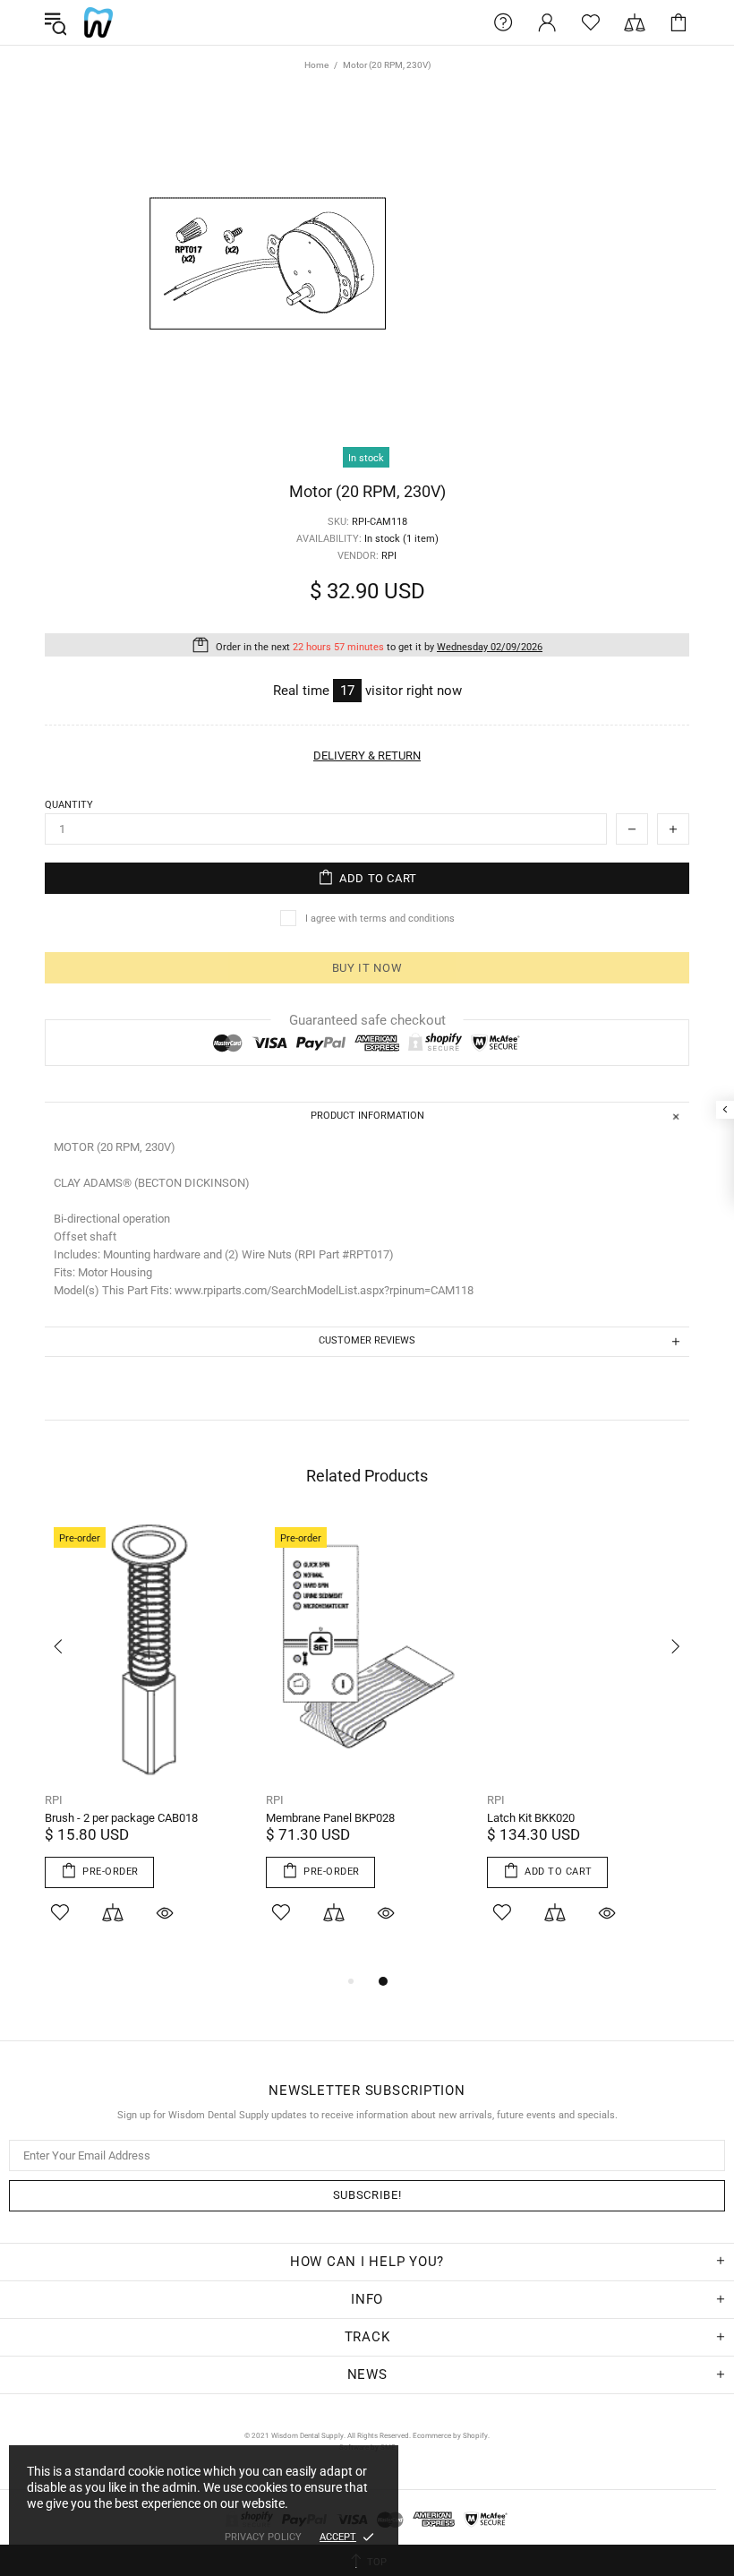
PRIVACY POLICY (263, 2537)
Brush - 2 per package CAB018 (121, 1818)
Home (316, 65)
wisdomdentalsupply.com (98, 22)
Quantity (69, 805)
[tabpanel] (146, 1744)
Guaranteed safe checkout (367, 1020)
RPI (54, 1800)
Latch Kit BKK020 (531, 1818)
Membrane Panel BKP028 (330, 1818)
